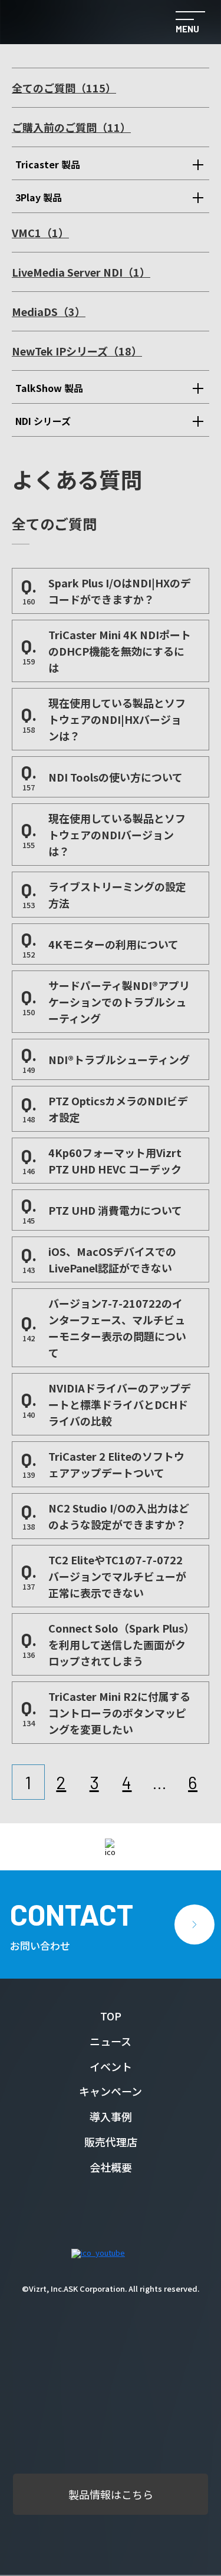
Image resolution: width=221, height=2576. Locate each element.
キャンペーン (111, 2091)
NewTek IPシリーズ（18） (77, 351)
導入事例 (111, 2116)
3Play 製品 (39, 197)
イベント (111, 2066)
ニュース (111, 2041)
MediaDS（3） (49, 311)
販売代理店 (111, 2142)
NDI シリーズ (43, 421)
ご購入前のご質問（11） (71, 127)
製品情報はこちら (111, 2494)
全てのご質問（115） (64, 88)
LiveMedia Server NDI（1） (81, 272)
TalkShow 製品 (49, 388)
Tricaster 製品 (48, 164)
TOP (111, 2016)
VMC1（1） (40, 232)
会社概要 (111, 2167)
